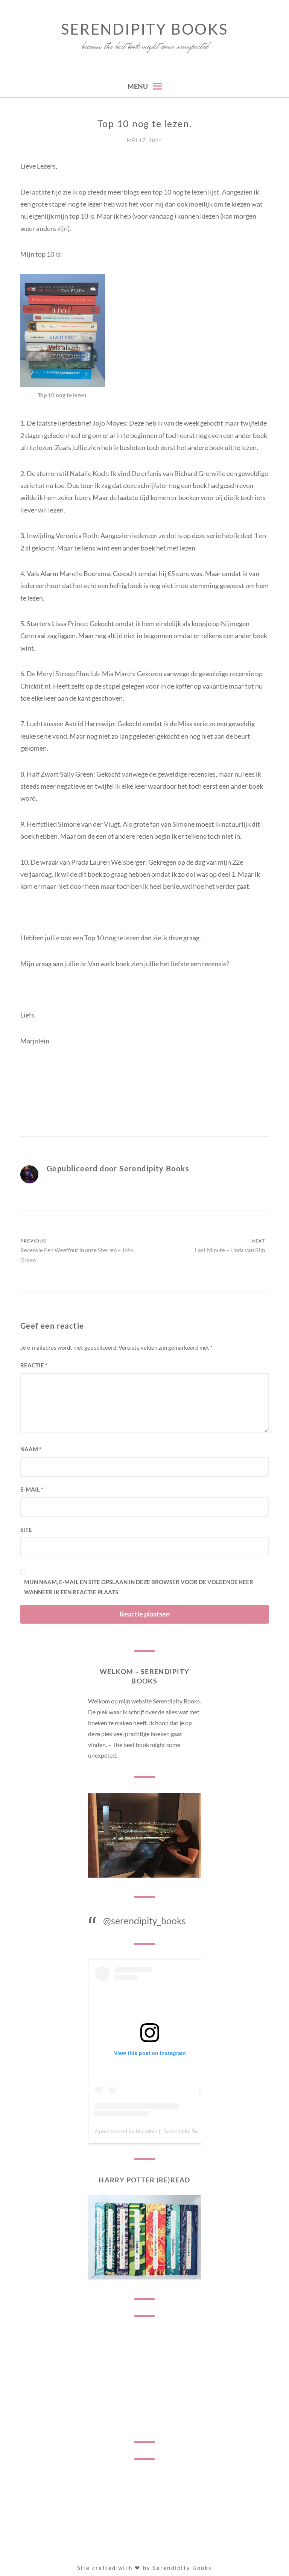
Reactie (34, 1365)
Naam (31, 1449)
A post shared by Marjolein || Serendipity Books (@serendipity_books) (177, 2131)
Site (26, 1530)
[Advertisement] (144, 2379)
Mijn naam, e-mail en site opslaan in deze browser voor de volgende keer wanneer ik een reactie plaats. (139, 1587)
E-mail (32, 1489)
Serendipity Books (144, 29)
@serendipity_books (144, 1921)
